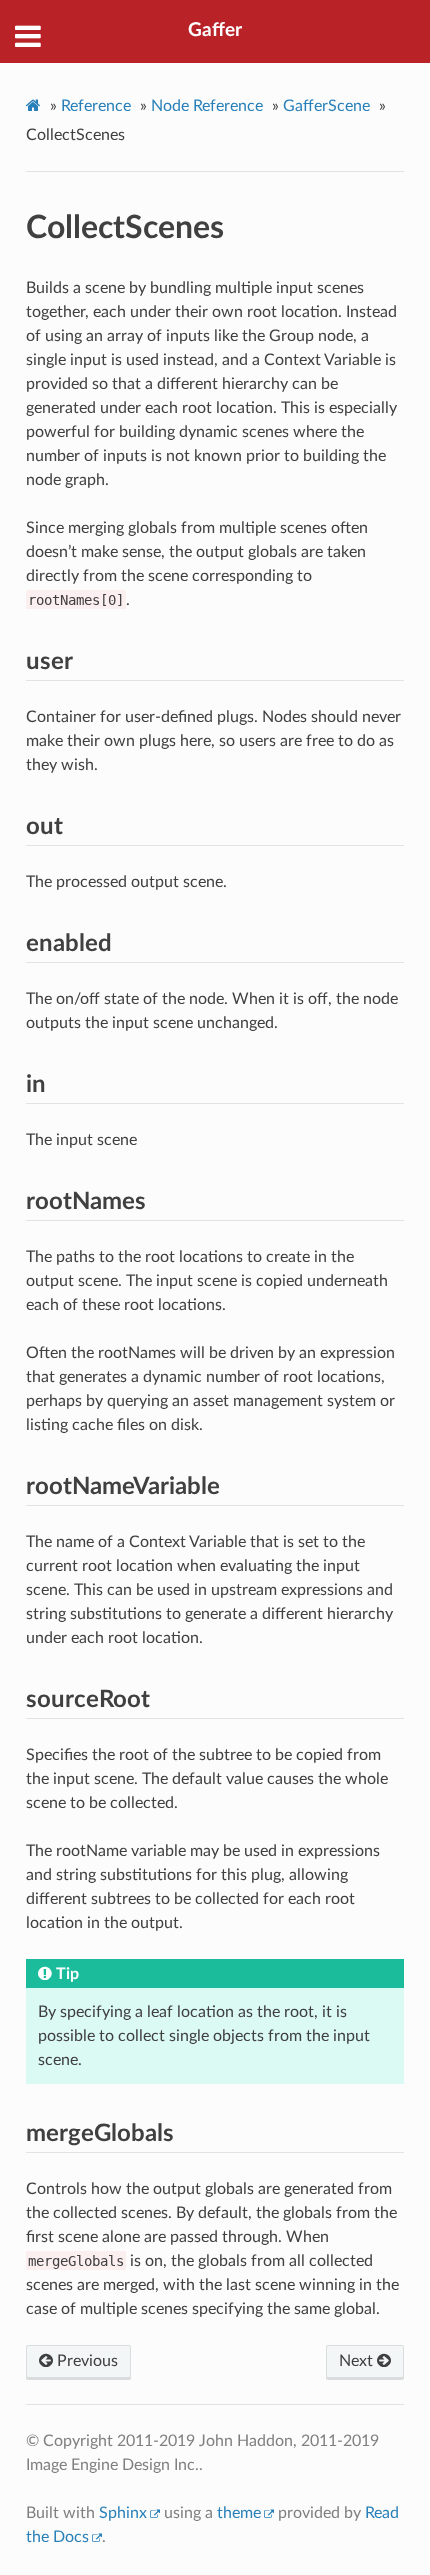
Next (358, 2361)
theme (239, 2513)
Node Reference (207, 106)
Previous (85, 2361)
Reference (96, 106)
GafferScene (326, 106)
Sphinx (123, 2513)
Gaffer (215, 30)
